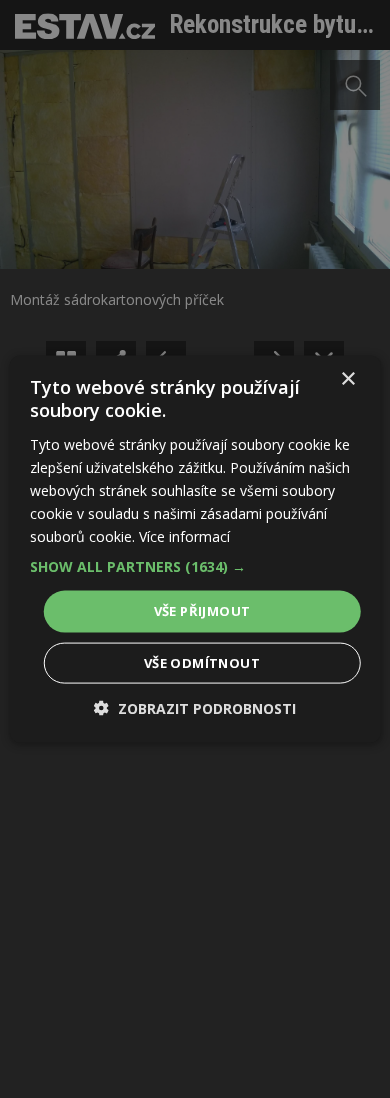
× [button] (347, 379)
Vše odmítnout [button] (202, 662)
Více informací (184, 536)
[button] (195, 567)
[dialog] (195, 549)
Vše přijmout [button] (202, 611)
